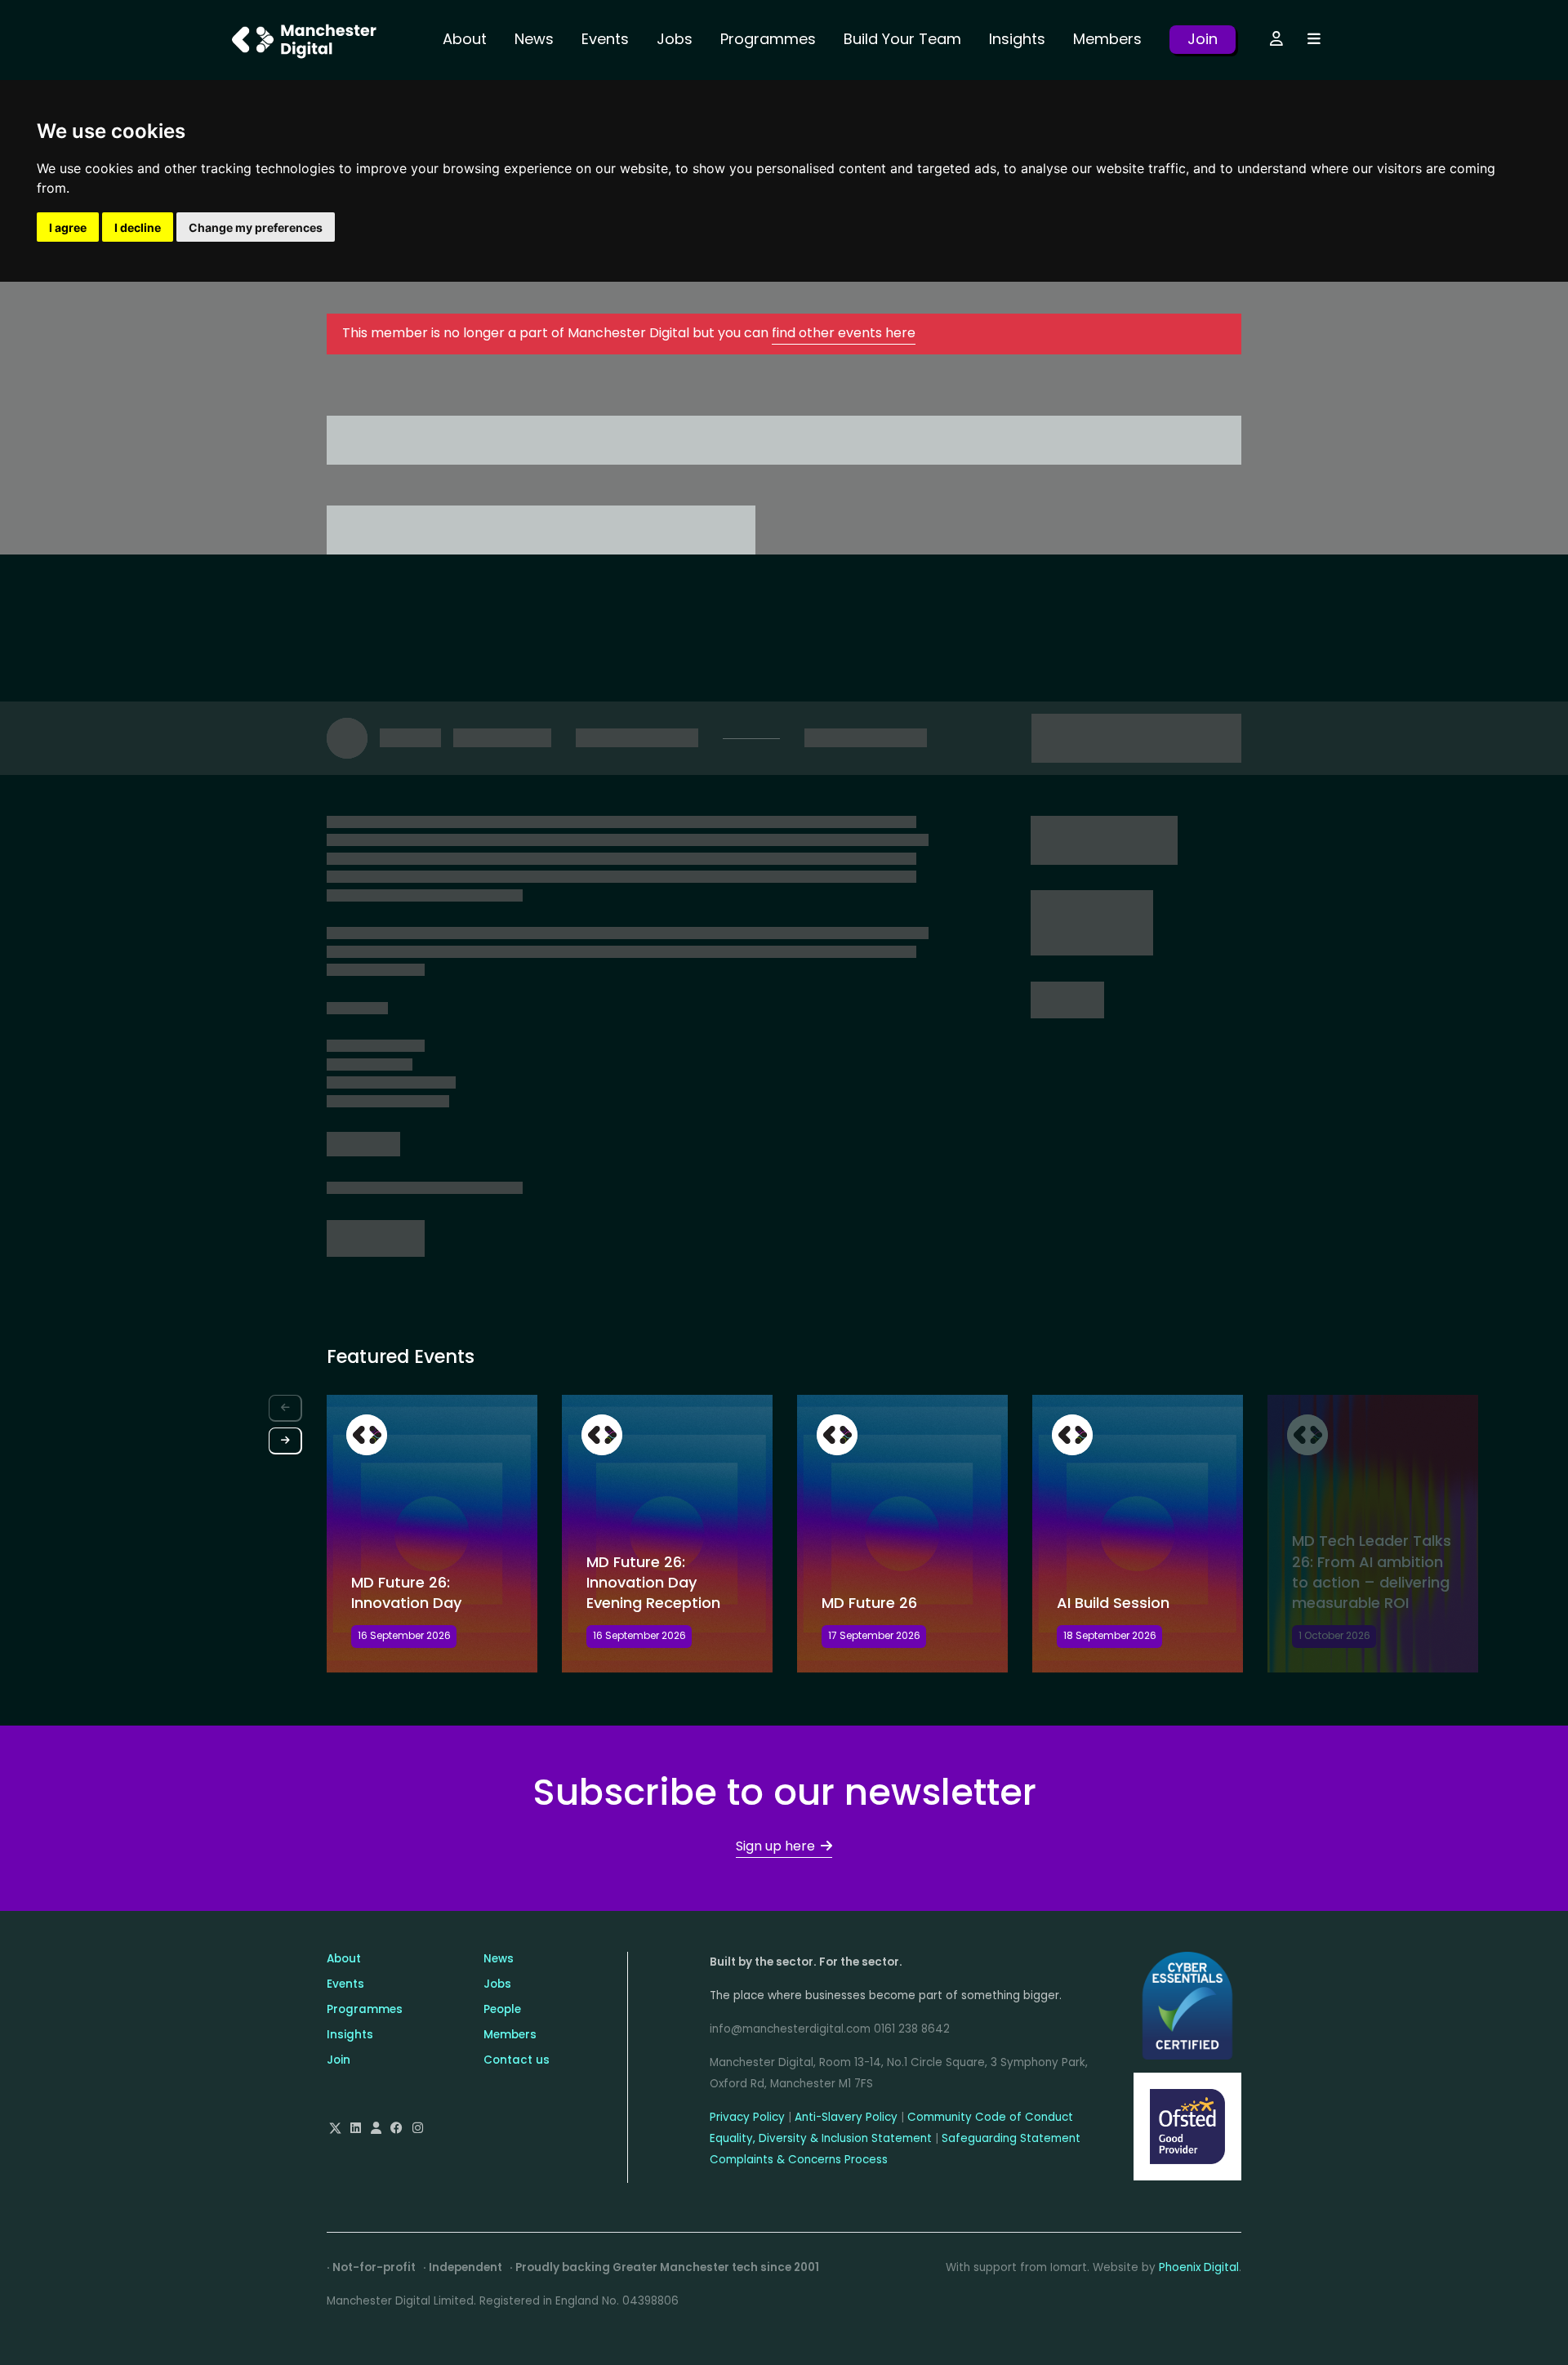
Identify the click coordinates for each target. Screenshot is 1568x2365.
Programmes (768, 39)
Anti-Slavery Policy (846, 2117)
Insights (1017, 39)
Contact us (517, 2060)
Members (1107, 39)
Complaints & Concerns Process (799, 2160)
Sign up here (775, 1846)
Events (605, 39)
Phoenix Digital (1199, 2267)
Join (1203, 39)
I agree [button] (68, 227)
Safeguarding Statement (1011, 2138)
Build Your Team (902, 39)
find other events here (844, 333)
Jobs (675, 39)
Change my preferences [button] (256, 227)
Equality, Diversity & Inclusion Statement (821, 2138)
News (534, 39)
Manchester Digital (306, 40)
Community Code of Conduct (990, 2117)
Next (285, 1441)
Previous (285, 1408)
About (465, 39)
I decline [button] (138, 227)
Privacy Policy (747, 2117)
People (502, 2009)
